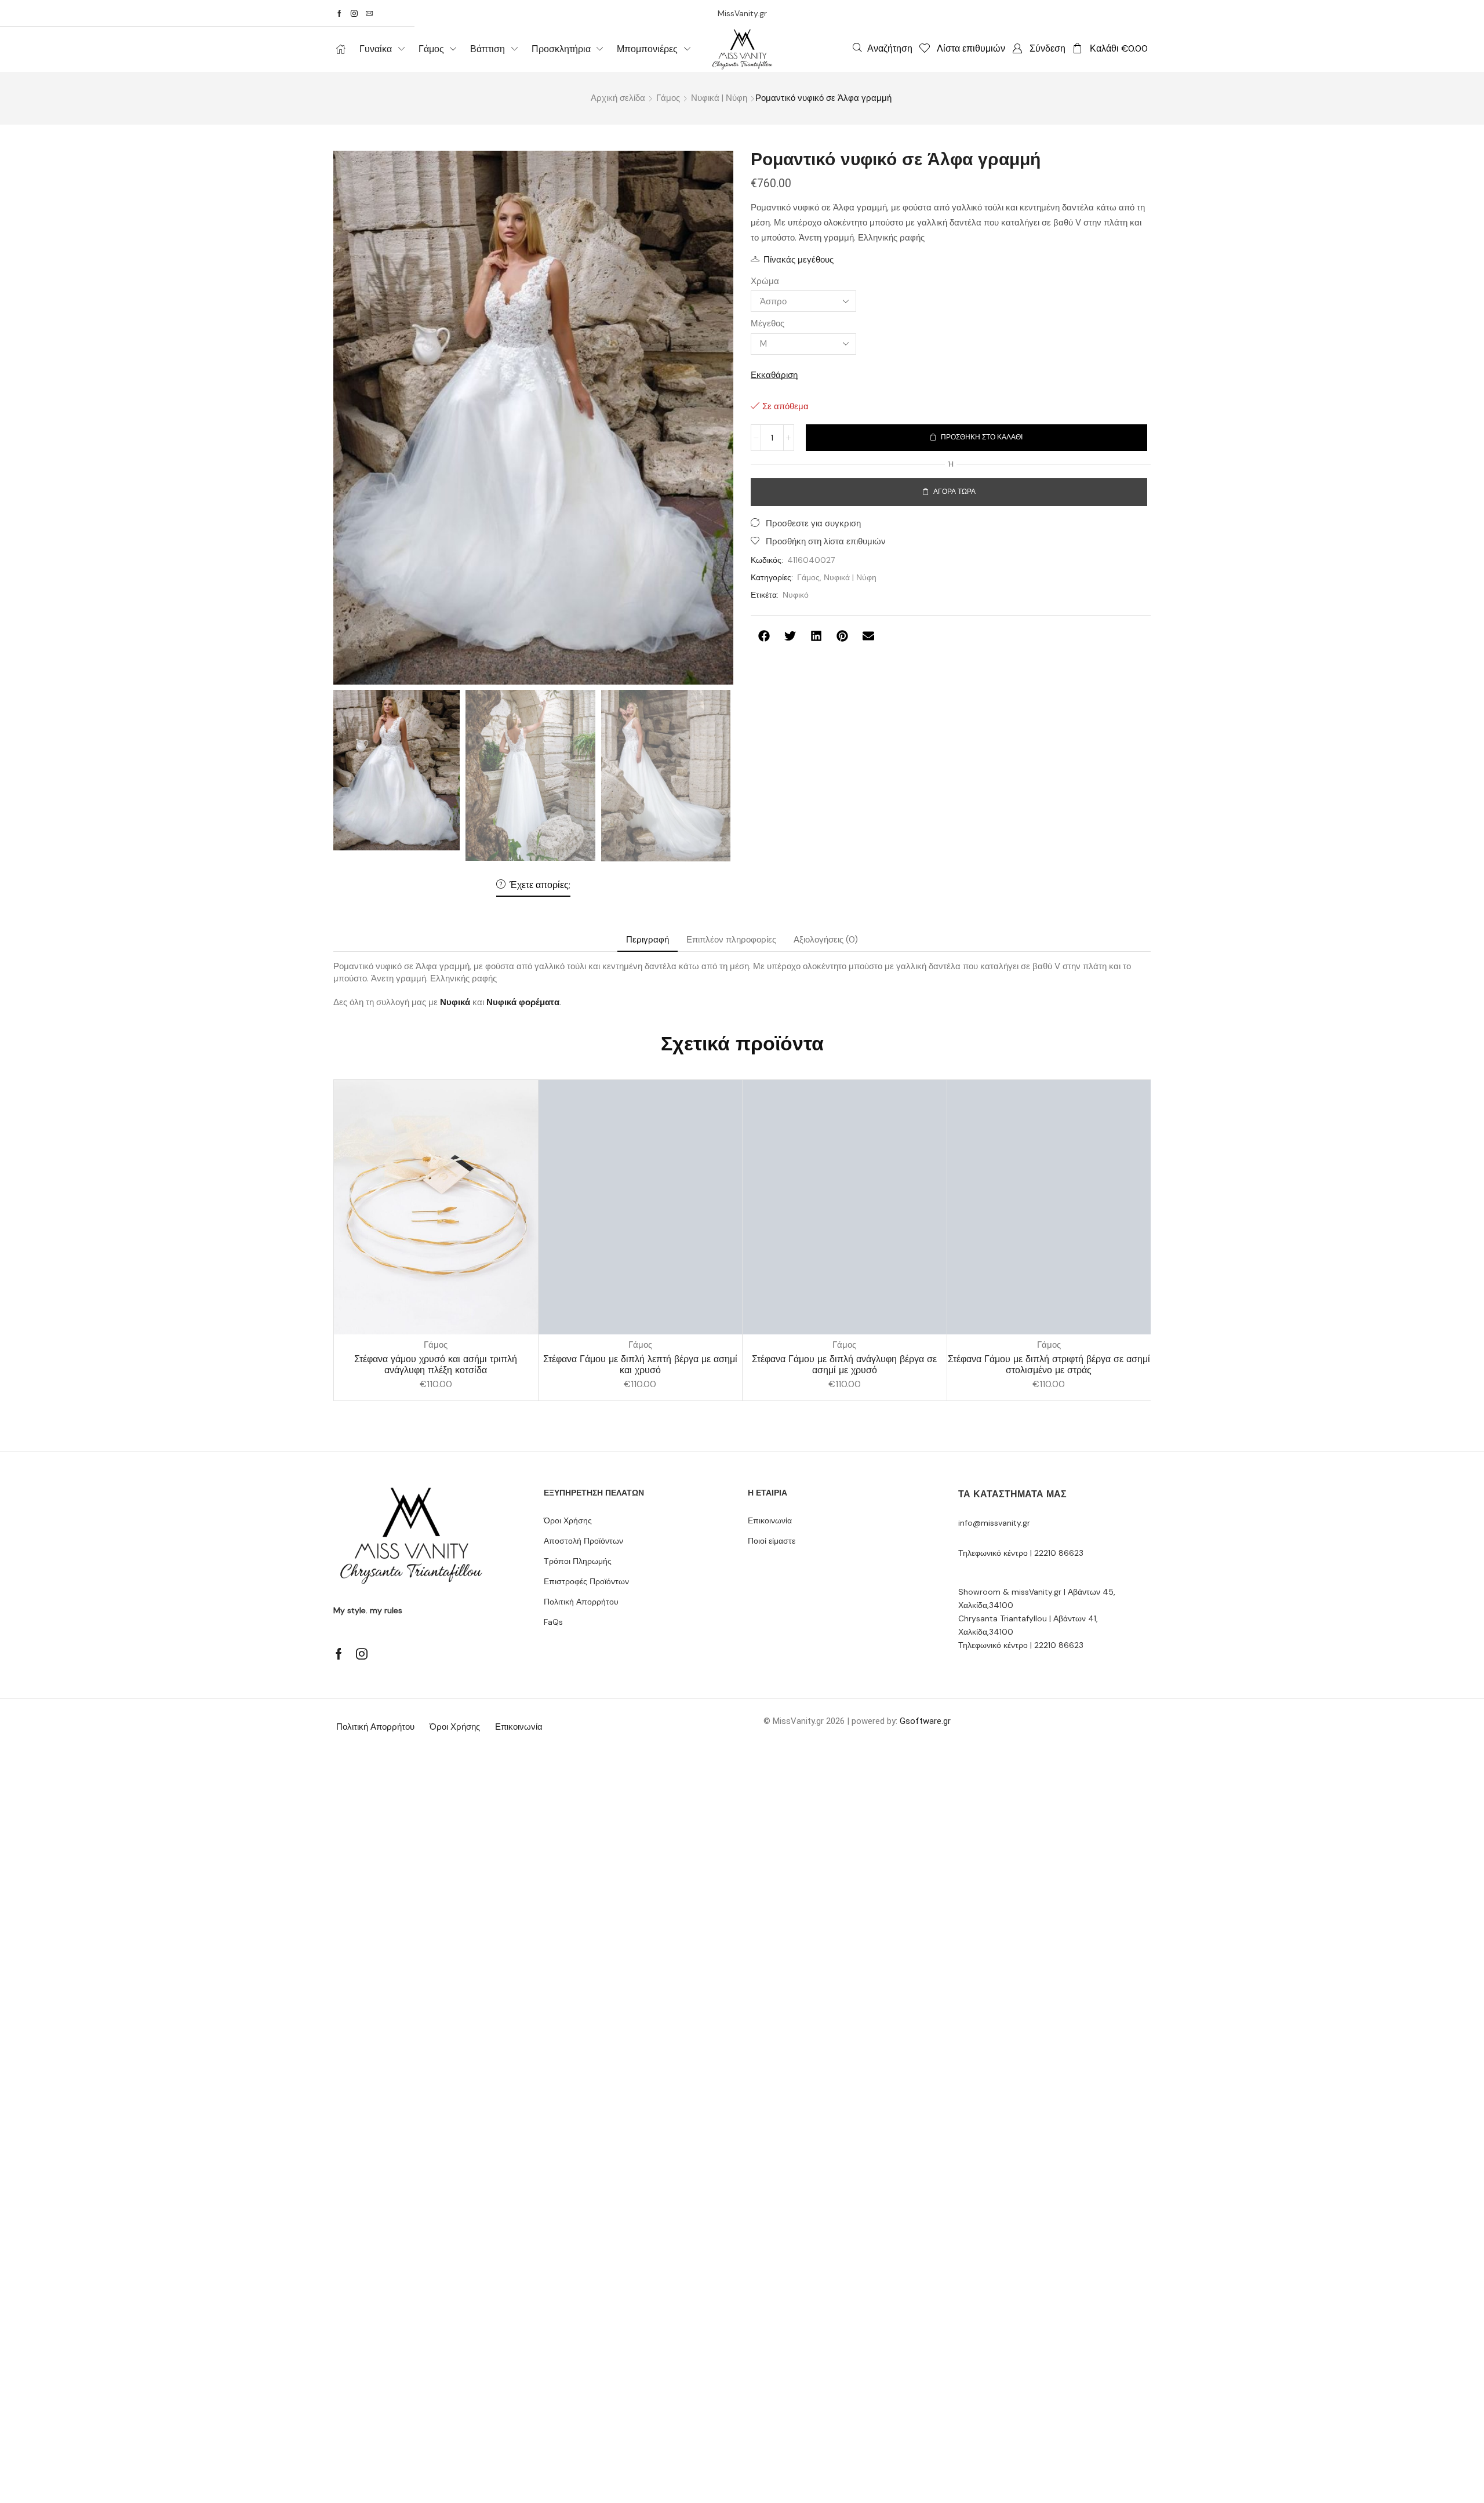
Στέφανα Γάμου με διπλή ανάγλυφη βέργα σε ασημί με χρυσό (844, 1365)
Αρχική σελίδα (618, 98)
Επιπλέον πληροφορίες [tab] (731, 940)
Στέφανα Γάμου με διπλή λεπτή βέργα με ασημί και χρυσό (640, 1365)
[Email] (369, 13)
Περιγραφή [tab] (648, 940)
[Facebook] (339, 13)
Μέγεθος (768, 323)
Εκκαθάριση (774, 375)
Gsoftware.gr (925, 1721)
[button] (883, 48)
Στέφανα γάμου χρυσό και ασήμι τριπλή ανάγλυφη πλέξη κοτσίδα (436, 1365)
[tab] (648, 940)
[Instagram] (354, 13)
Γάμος (668, 98)
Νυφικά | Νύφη (719, 98)
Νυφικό (796, 595)
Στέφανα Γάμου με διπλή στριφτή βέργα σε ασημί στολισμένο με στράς (1049, 1365)
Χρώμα (765, 281)
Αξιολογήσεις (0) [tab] (826, 940)
